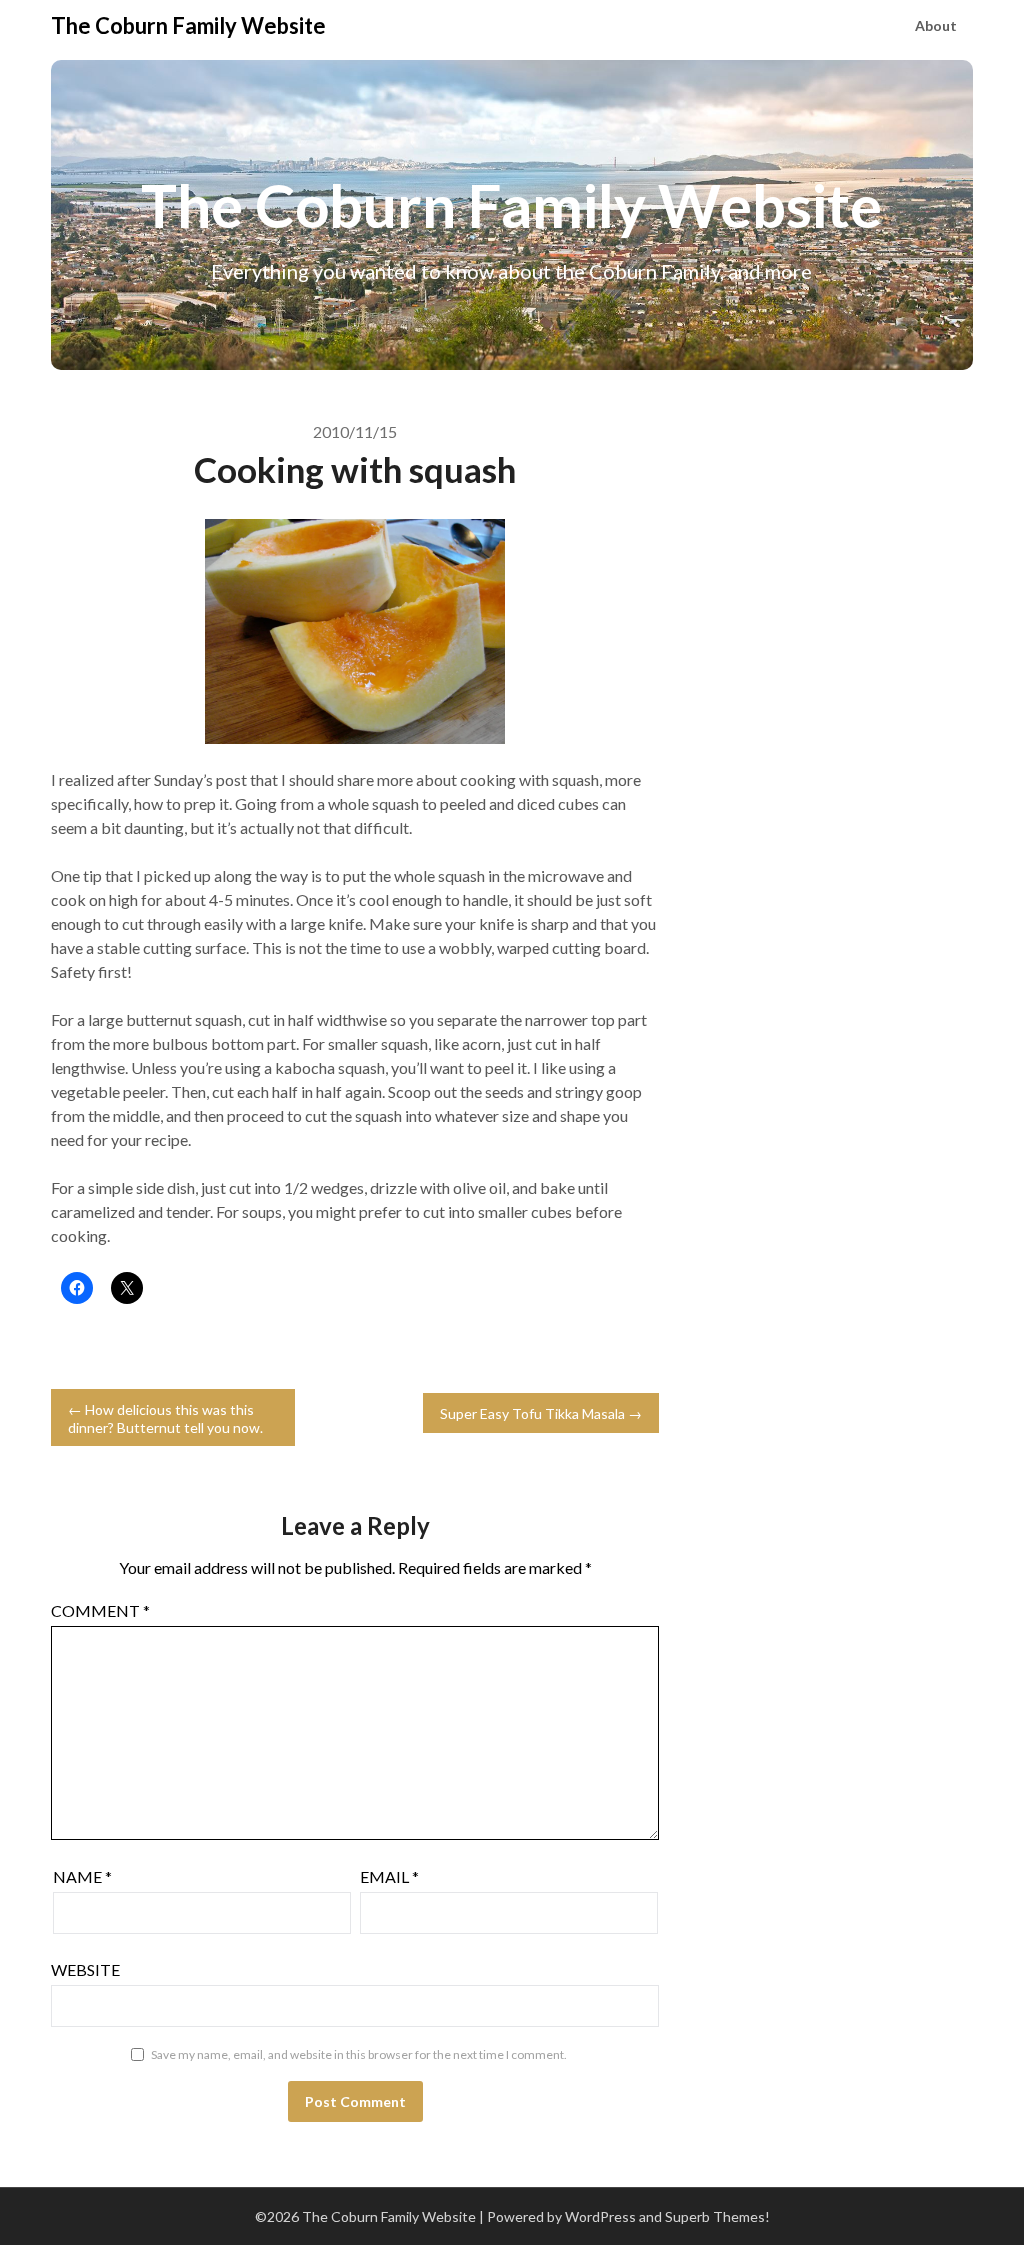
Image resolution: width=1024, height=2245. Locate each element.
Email (389, 1876)
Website (85, 1969)
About (936, 25)
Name (82, 1876)
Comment (100, 1610)
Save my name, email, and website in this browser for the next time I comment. (359, 2054)
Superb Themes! (717, 2216)
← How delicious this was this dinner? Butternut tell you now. (165, 1418)
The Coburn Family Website (188, 25)
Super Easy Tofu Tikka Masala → (541, 1413)
